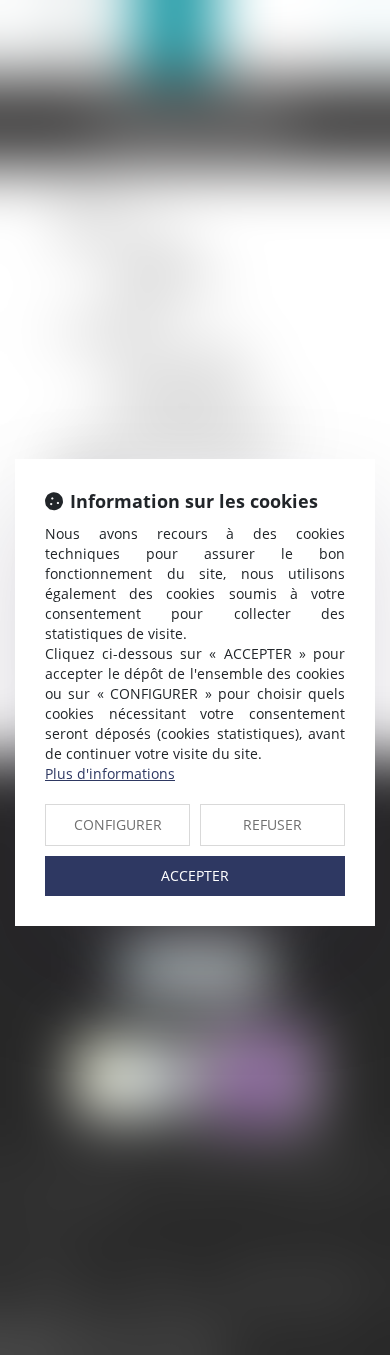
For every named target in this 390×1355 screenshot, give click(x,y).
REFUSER (272, 824)
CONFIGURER (118, 824)
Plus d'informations (110, 773)
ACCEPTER (195, 875)
